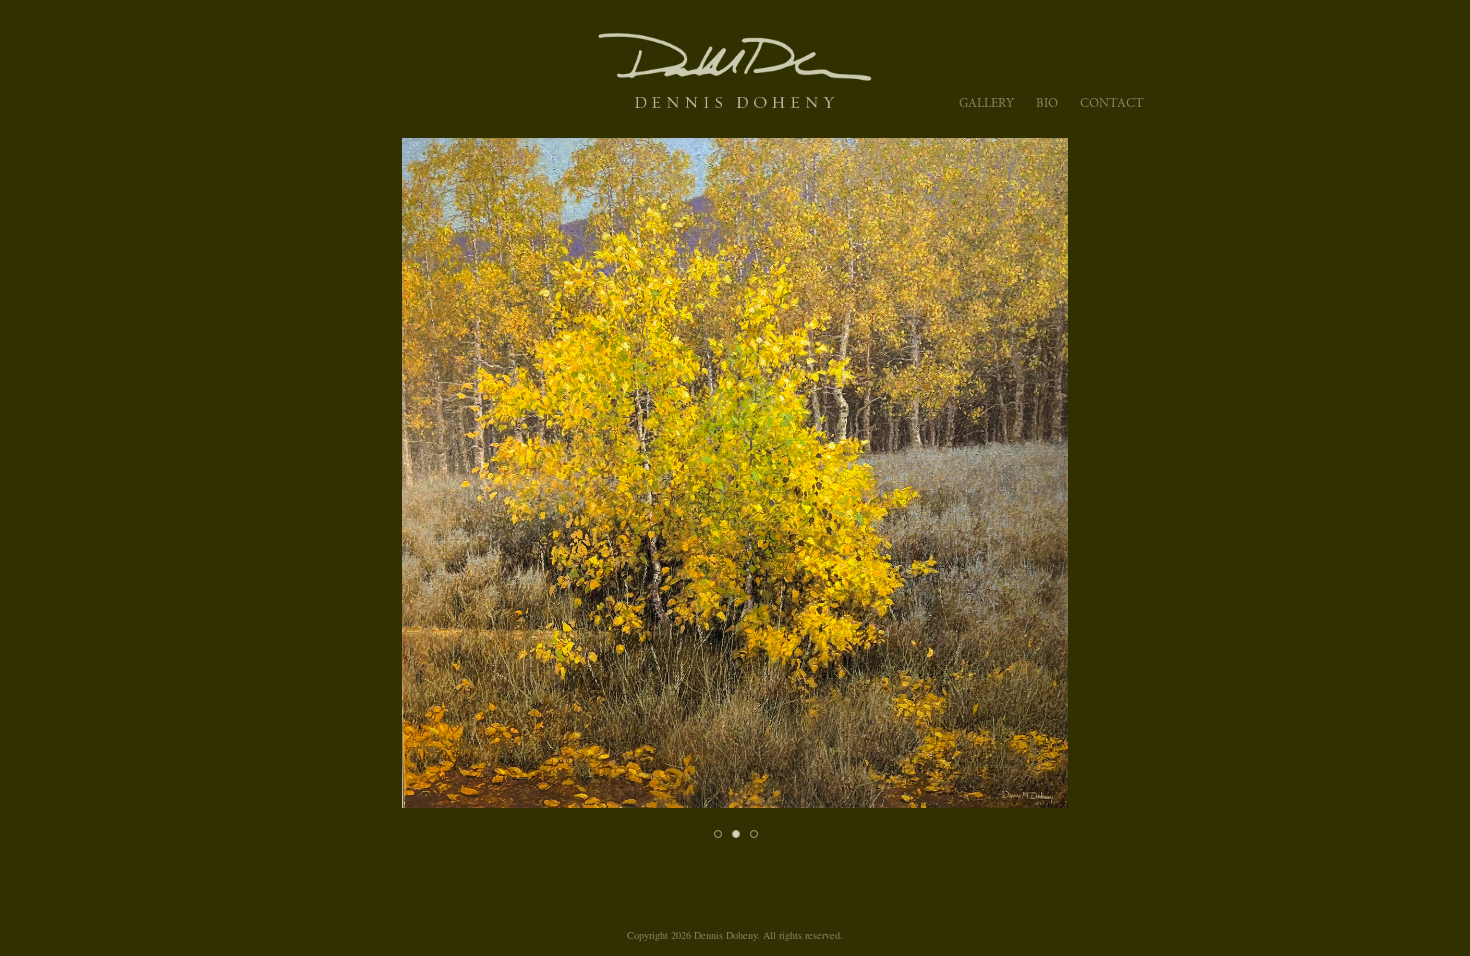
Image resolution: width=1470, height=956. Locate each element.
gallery (986, 103)
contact (1112, 103)
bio (1047, 103)
